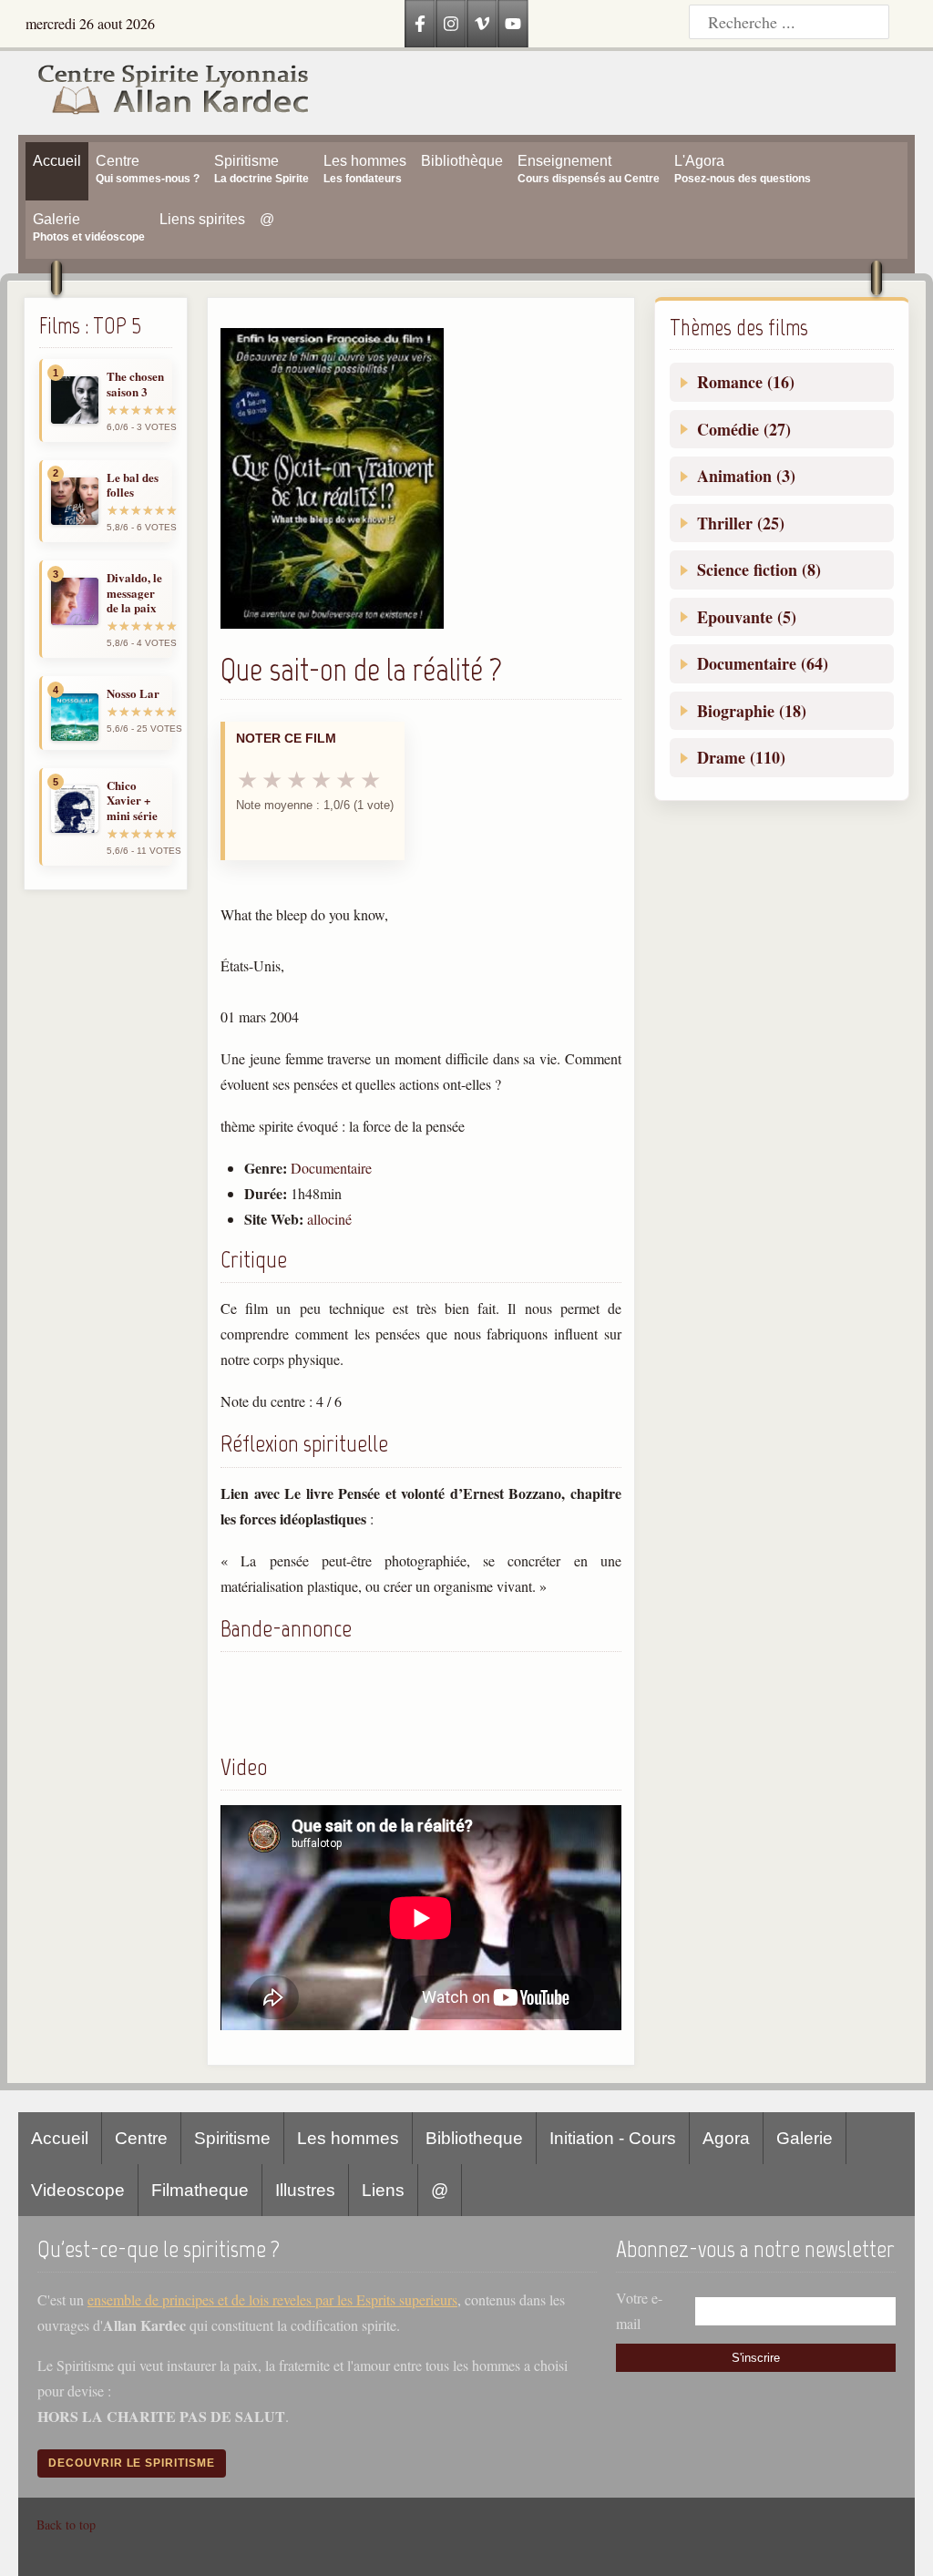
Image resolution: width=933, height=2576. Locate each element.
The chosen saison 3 (135, 384)
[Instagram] (451, 24)
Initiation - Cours (613, 2138)
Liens (383, 2190)
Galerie (805, 2138)
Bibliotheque (474, 2138)
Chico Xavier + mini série (132, 801)
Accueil (60, 2138)
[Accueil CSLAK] (164, 93)
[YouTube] (513, 24)
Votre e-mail (639, 2310)
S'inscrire (756, 2358)
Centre (141, 2138)
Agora (726, 2138)
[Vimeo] (482, 24)
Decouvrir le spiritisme (132, 2463)
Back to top (66, 2525)
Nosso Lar (133, 693)
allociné (329, 1219)
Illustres (305, 2190)
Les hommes (348, 2138)
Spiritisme (232, 2138)
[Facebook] (420, 24)
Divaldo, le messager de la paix (134, 593)
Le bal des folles (133, 485)
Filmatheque (200, 2190)
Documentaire (331, 1168)
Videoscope (78, 2190)
